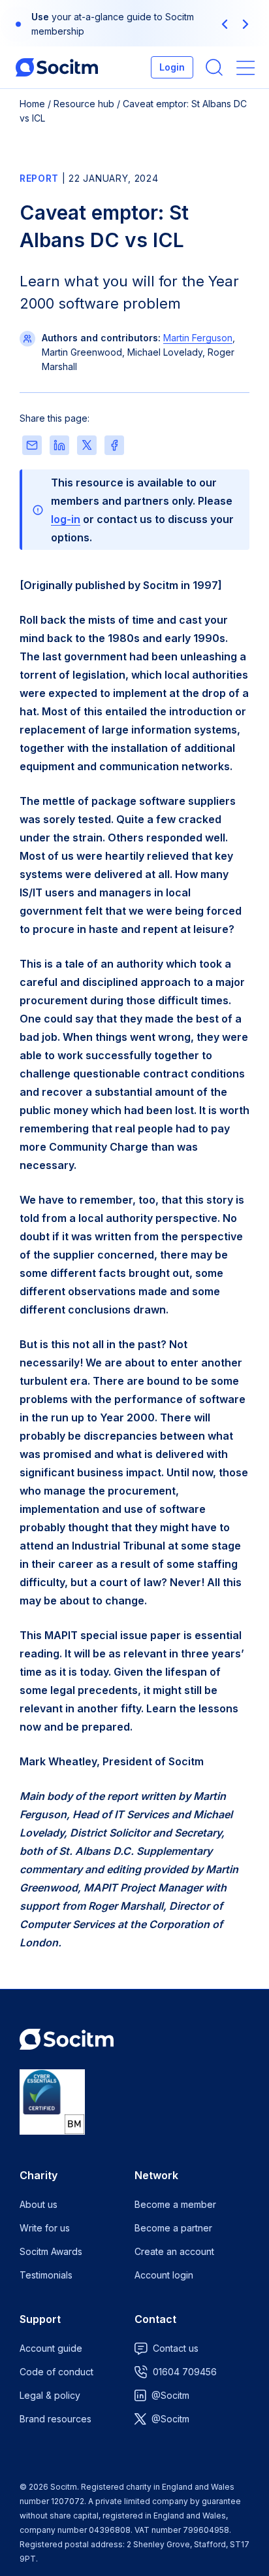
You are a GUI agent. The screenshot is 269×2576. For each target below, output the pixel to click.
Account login (164, 2275)
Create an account (174, 2251)
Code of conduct (56, 2372)
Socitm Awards (51, 2251)
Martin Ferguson (198, 338)
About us (39, 2204)
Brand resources (55, 2419)
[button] (225, 24)
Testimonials (46, 2275)
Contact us (176, 2348)
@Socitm (170, 2395)
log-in (66, 519)
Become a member (175, 2204)
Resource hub (84, 104)
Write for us (45, 2228)
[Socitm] (57, 67)
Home (32, 104)
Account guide (51, 2348)
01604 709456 (185, 2372)
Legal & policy (50, 2395)
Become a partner (173, 2228)
